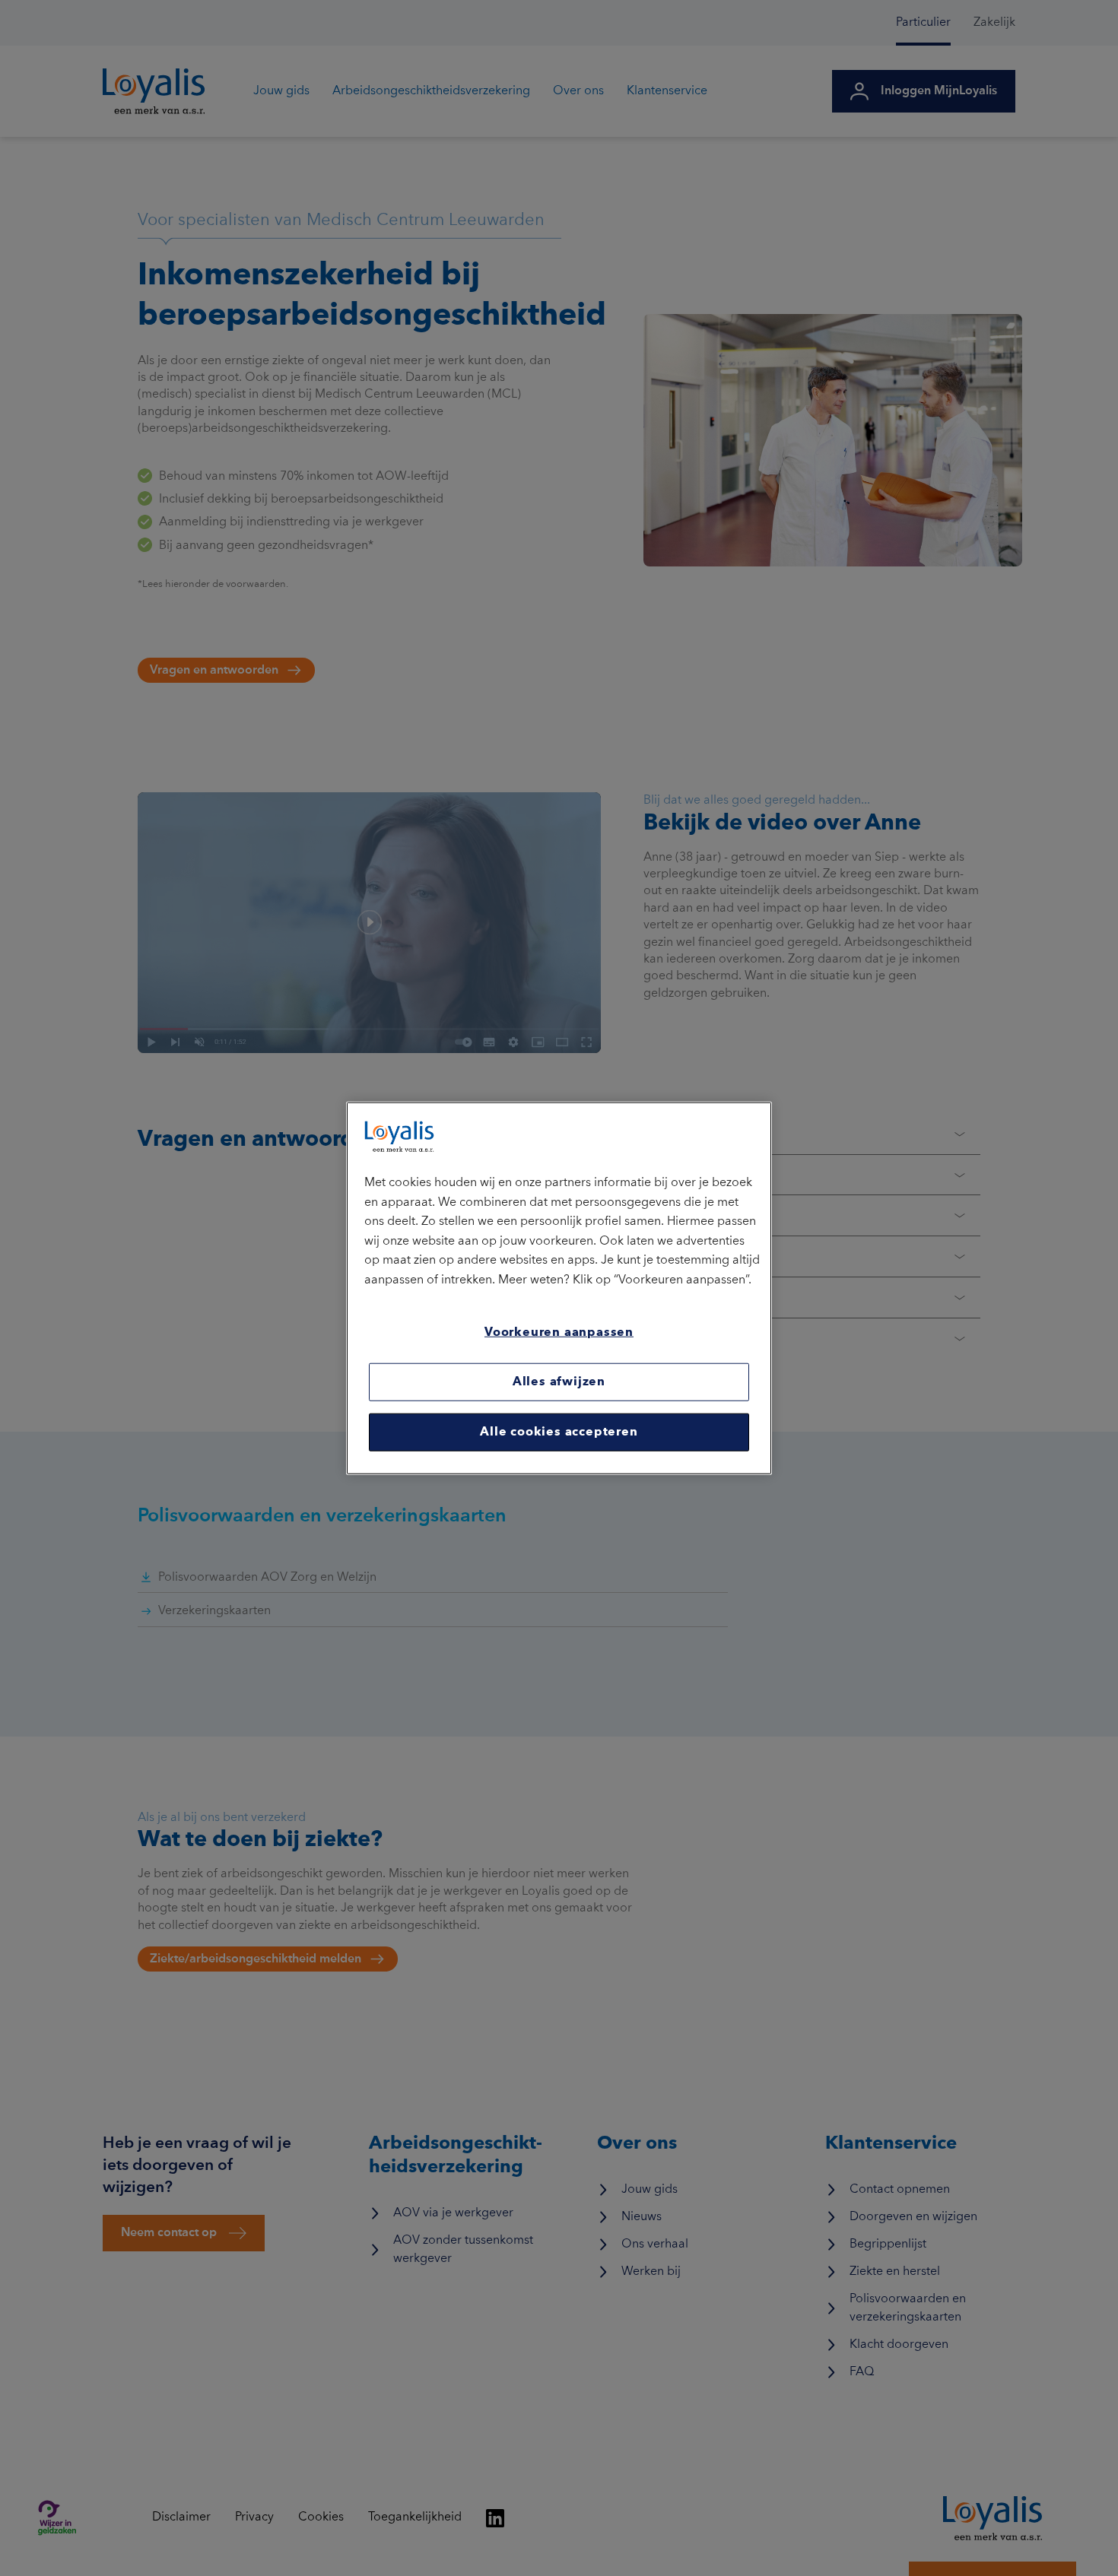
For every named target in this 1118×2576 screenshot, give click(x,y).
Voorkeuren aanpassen (559, 1332)
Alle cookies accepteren (559, 1432)
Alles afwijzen (559, 1382)
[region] (559, 1288)
